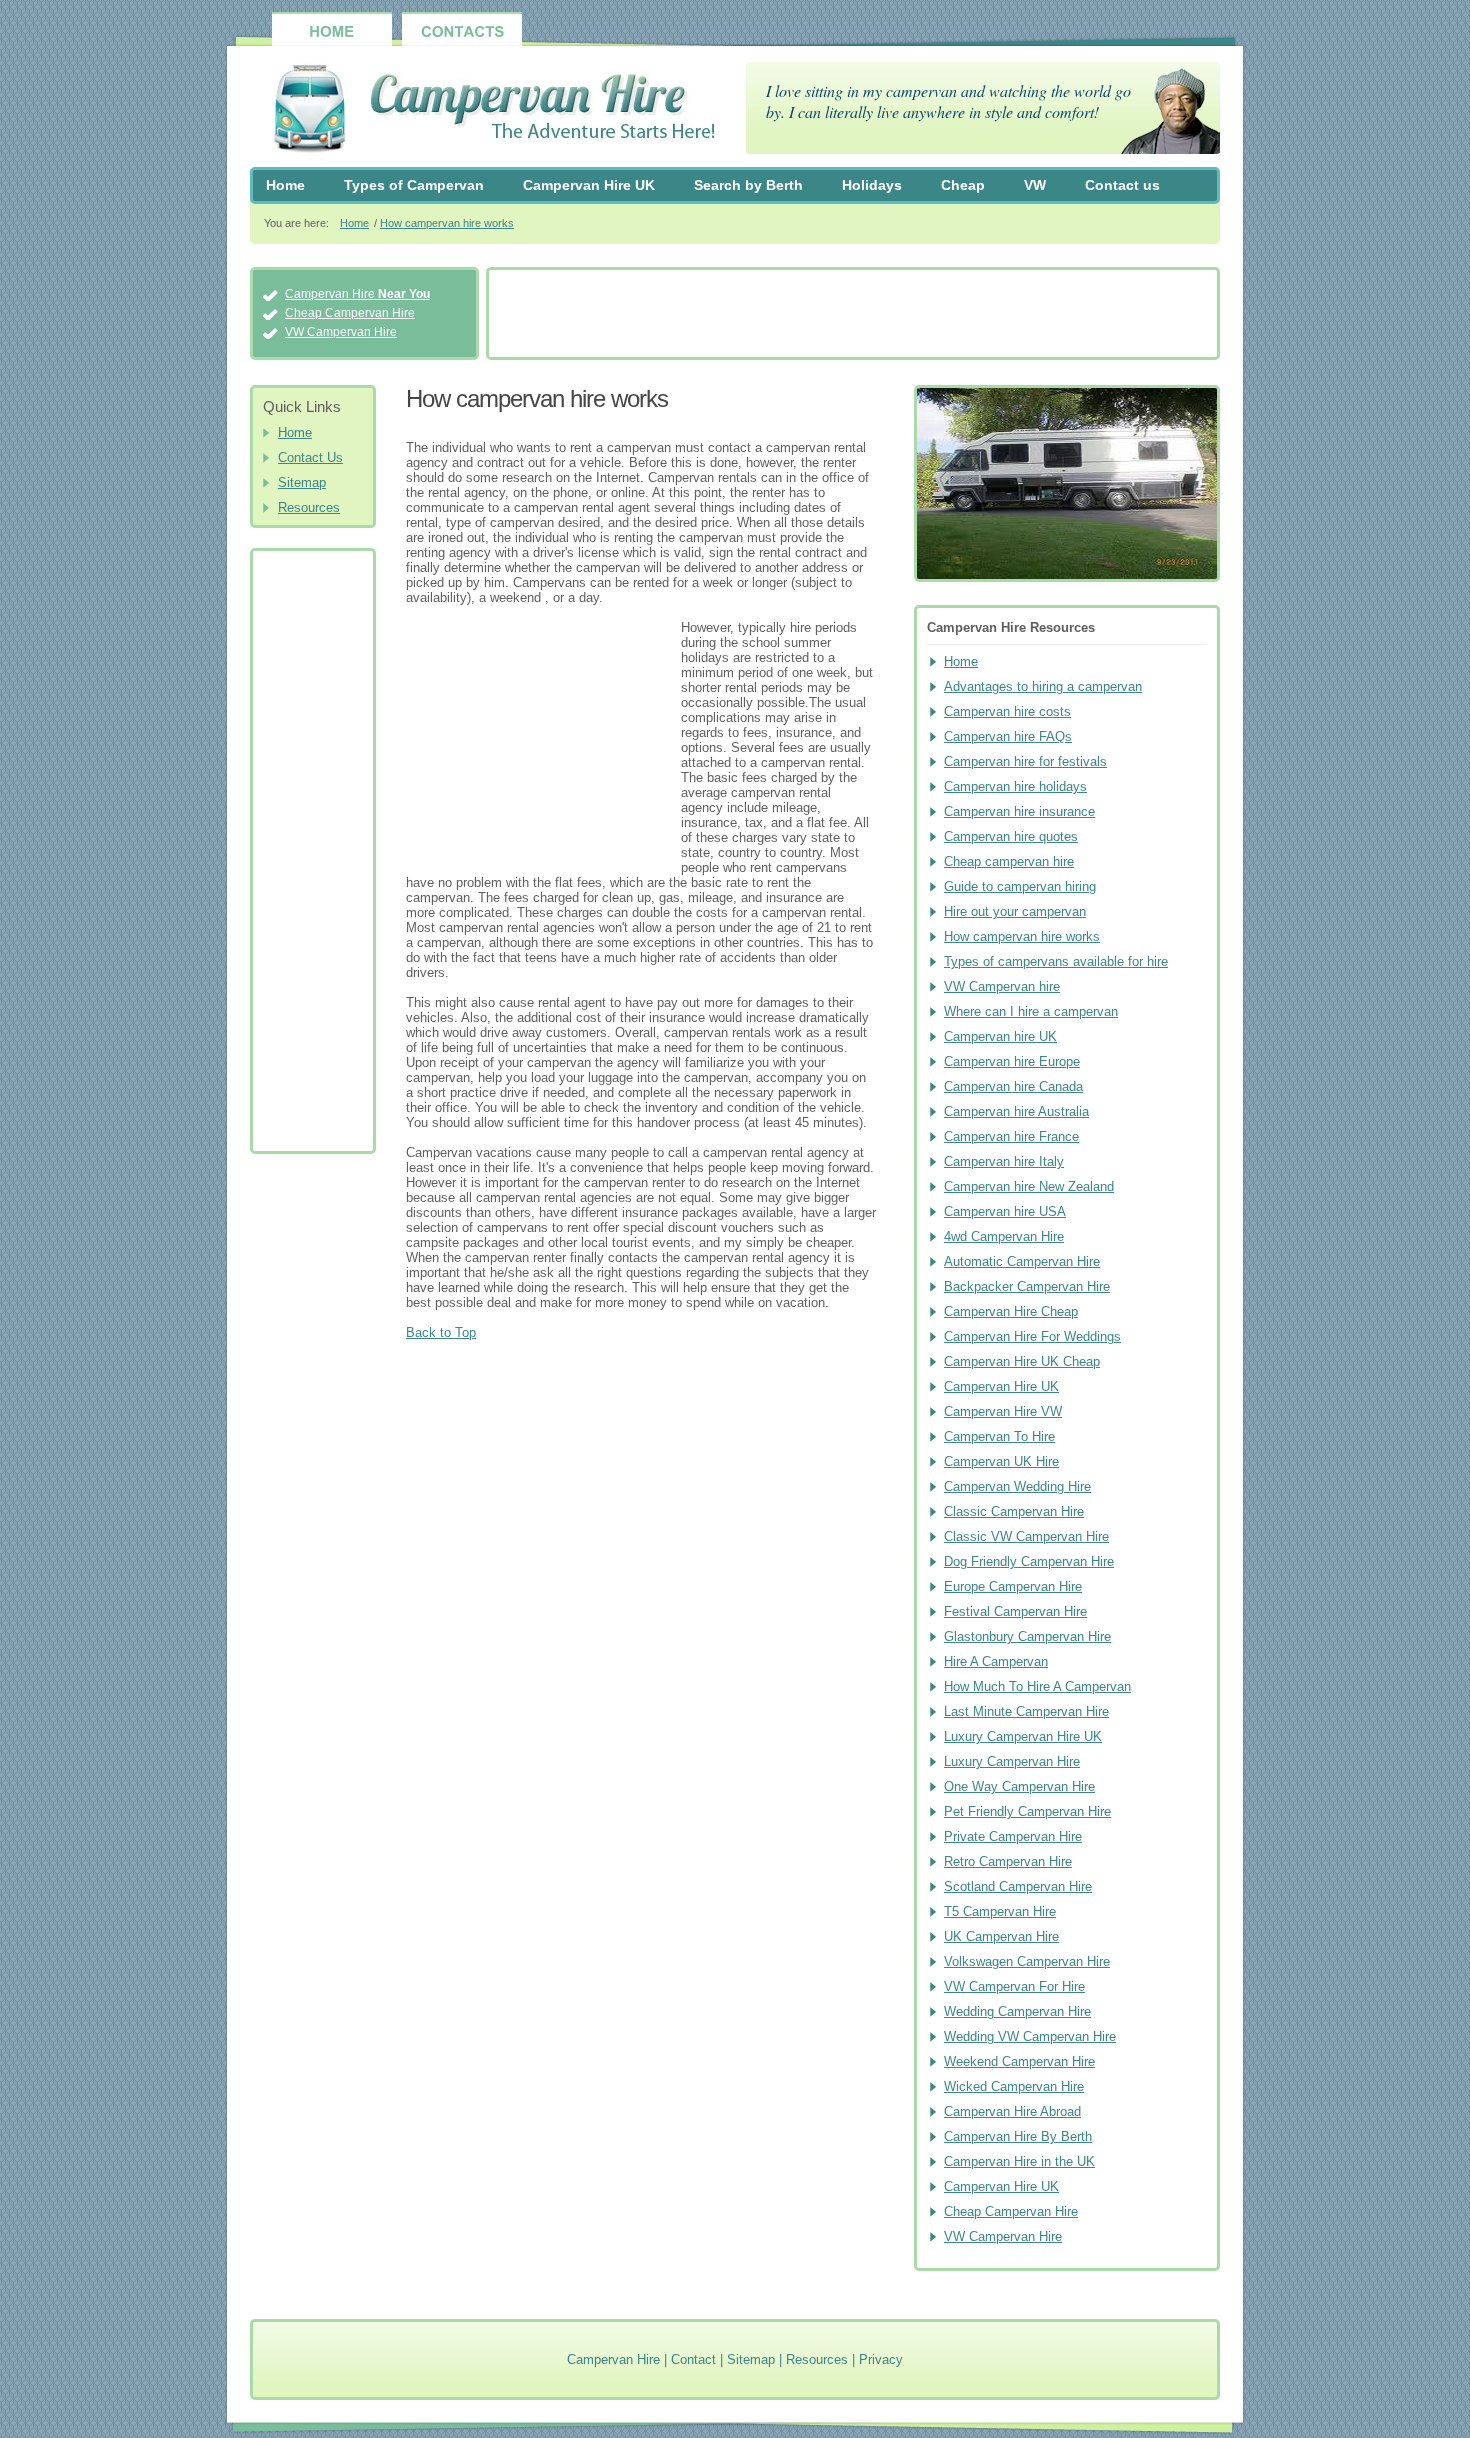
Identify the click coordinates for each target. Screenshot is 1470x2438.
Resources (309, 507)
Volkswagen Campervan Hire (1027, 1961)
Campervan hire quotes (1011, 836)
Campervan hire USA (1005, 1211)
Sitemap (302, 482)
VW (1035, 185)
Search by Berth (748, 185)
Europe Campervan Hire (1013, 1586)
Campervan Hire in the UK (1019, 2161)
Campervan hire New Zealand (1029, 1186)
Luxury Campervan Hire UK (1023, 1736)
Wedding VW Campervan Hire (1030, 2036)
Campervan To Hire (999, 1436)
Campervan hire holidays (1015, 786)
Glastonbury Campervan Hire (1027, 1636)
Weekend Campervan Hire (1019, 2061)
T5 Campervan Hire (1000, 1911)
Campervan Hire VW (1003, 1411)
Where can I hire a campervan (1031, 1011)
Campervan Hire (357, 294)
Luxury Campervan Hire (1012, 1761)
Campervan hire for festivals (1025, 761)
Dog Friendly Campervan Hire (1029, 1561)
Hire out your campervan (1015, 911)
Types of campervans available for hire (1056, 961)
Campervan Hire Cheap (1011, 1311)
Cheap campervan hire (1009, 861)
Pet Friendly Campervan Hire (1027, 1811)
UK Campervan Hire (1001, 1936)
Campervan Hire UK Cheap (1022, 1361)
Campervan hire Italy (1004, 1161)
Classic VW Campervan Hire (1026, 1536)
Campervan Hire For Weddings (1032, 1336)
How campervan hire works (447, 223)
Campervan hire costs (1007, 711)
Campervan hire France (1011, 1136)
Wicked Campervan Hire (1014, 2086)
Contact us (1122, 185)
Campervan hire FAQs (1008, 736)
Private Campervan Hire (1013, 1836)
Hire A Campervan (996, 1661)
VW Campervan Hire (341, 332)
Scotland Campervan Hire (1018, 1886)
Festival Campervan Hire (1015, 1611)
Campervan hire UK (1000, 1036)
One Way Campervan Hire (1019, 1786)
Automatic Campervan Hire (1022, 1261)
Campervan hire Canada (1013, 1086)
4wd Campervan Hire (1004, 1236)
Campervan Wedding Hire (1017, 1486)
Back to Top (441, 1332)
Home (285, 185)
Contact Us (310, 457)
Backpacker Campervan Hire (1027, 1286)
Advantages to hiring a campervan (1043, 686)
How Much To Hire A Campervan (1037, 1686)
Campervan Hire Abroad (1012, 2111)
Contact (693, 2359)
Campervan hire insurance (1019, 811)
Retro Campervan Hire (1008, 1861)
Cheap (963, 185)
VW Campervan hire (1002, 986)
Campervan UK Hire (1001, 1461)
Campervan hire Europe (1012, 1061)
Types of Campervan (414, 185)
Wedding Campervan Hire (1017, 2011)
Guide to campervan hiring (1020, 886)
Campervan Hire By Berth (1018, 2136)
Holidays (872, 185)
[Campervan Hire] (483, 111)
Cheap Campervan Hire (350, 313)
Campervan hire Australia (1016, 1111)
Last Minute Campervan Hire (1026, 1711)
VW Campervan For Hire (1014, 1986)
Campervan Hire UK (589, 185)
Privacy (881, 2359)
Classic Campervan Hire (1014, 1511)
